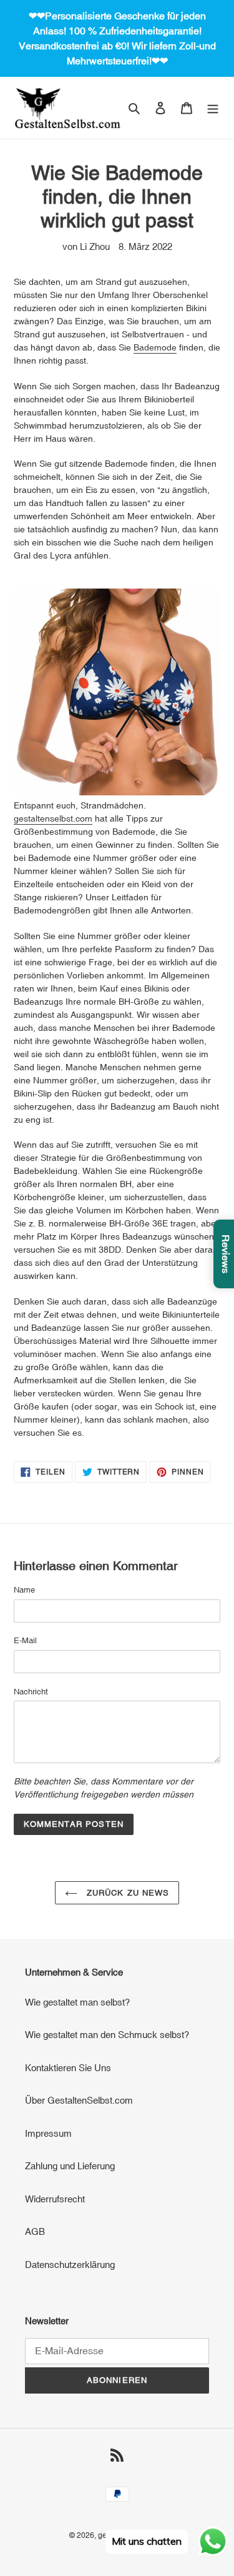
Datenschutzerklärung (70, 2265)
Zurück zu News (126, 1893)
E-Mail (25, 1640)
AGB (35, 2231)
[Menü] (213, 108)
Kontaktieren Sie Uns (68, 2068)
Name (24, 1590)
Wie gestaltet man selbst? (77, 2002)
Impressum (48, 2133)
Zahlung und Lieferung (70, 2166)
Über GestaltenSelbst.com (79, 2100)
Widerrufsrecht (55, 2199)
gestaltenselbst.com (53, 818)
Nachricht (31, 1692)
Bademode (155, 347)
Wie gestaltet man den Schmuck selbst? (107, 2035)
